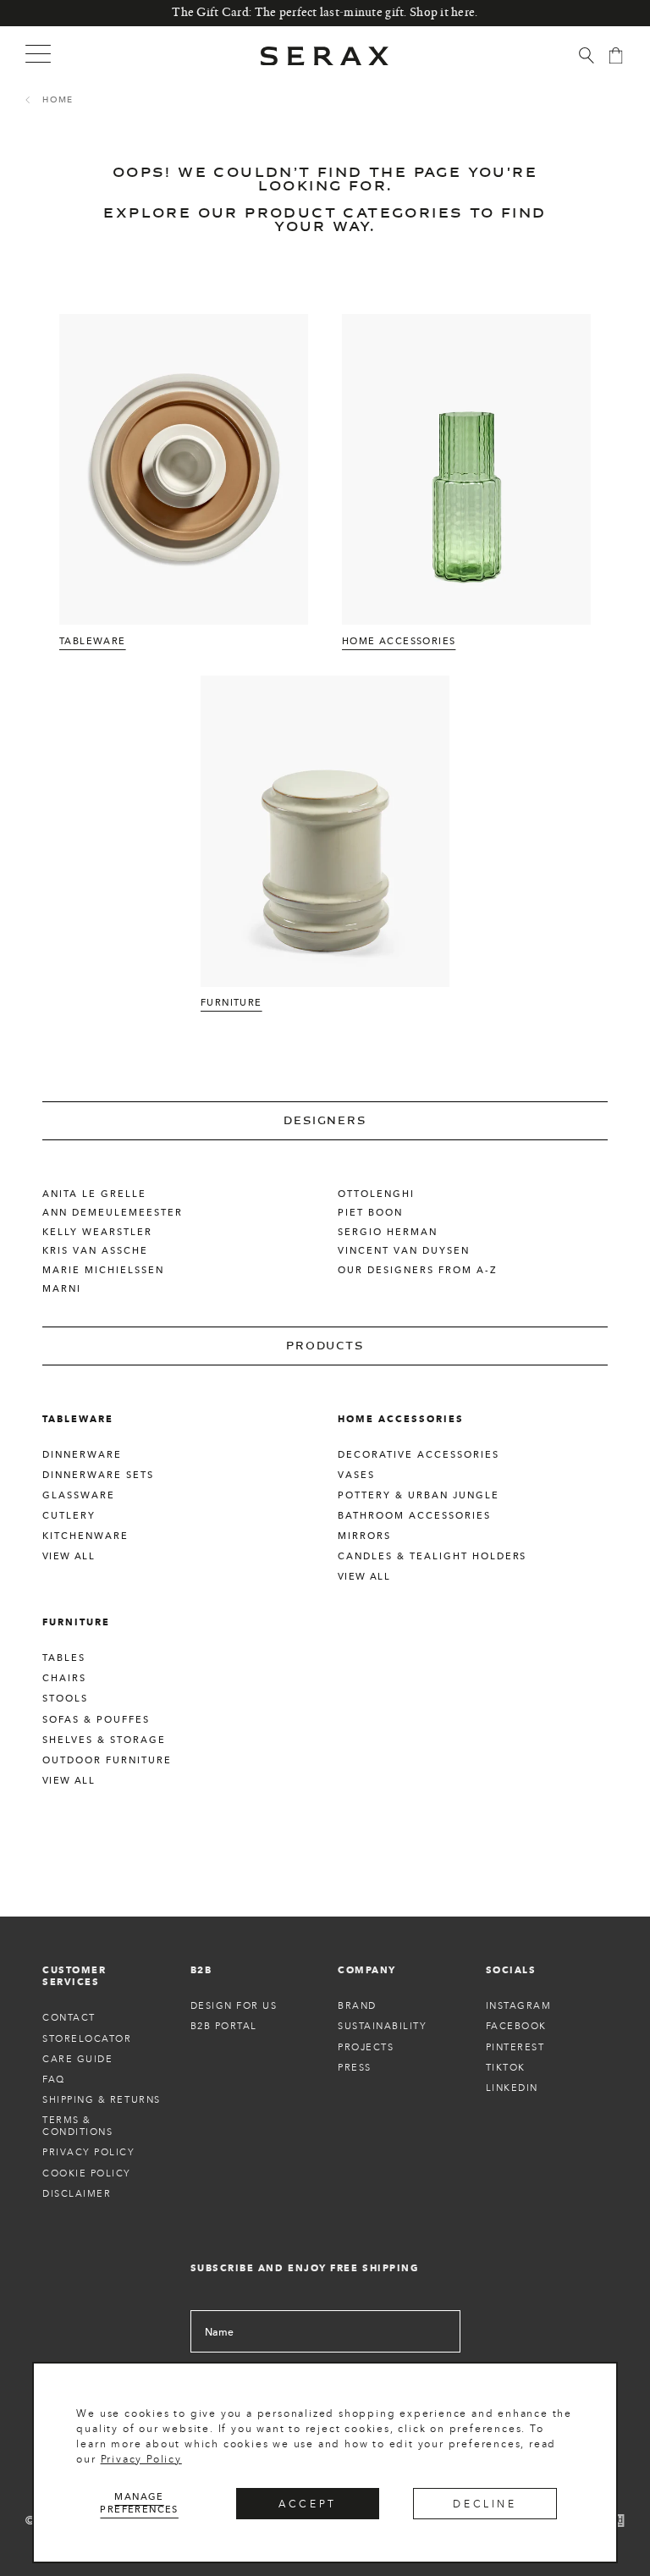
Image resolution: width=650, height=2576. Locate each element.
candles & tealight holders (432, 1556)
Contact (69, 2017)
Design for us (234, 2005)
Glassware (79, 1495)
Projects (366, 2047)
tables (64, 1658)
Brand (357, 2005)
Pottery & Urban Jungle (419, 1495)
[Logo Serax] (325, 56)
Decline (485, 2504)
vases (356, 1475)
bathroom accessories (414, 1515)
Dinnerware (82, 1454)
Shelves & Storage (104, 1740)
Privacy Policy (141, 2459)
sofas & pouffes (96, 1719)
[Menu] (38, 53)
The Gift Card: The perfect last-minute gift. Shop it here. (325, 13)
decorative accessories (419, 1454)
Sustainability (383, 2026)
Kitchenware (85, 1536)
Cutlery (69, 1515)
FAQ (54, 2079)
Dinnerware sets (98, 1475)
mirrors (364, 1536)
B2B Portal (224, 2026)
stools (65, 1698)
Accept (308, 2504)
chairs (64, 1678)
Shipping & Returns (102, 2099)
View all (69, 1556)
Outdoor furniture (107, 1760)
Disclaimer (77, 2193)
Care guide (77, 2059)
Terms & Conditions (77, 2126)
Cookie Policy (87, 2173)
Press (355, 2067)
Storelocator (87, 2038)
